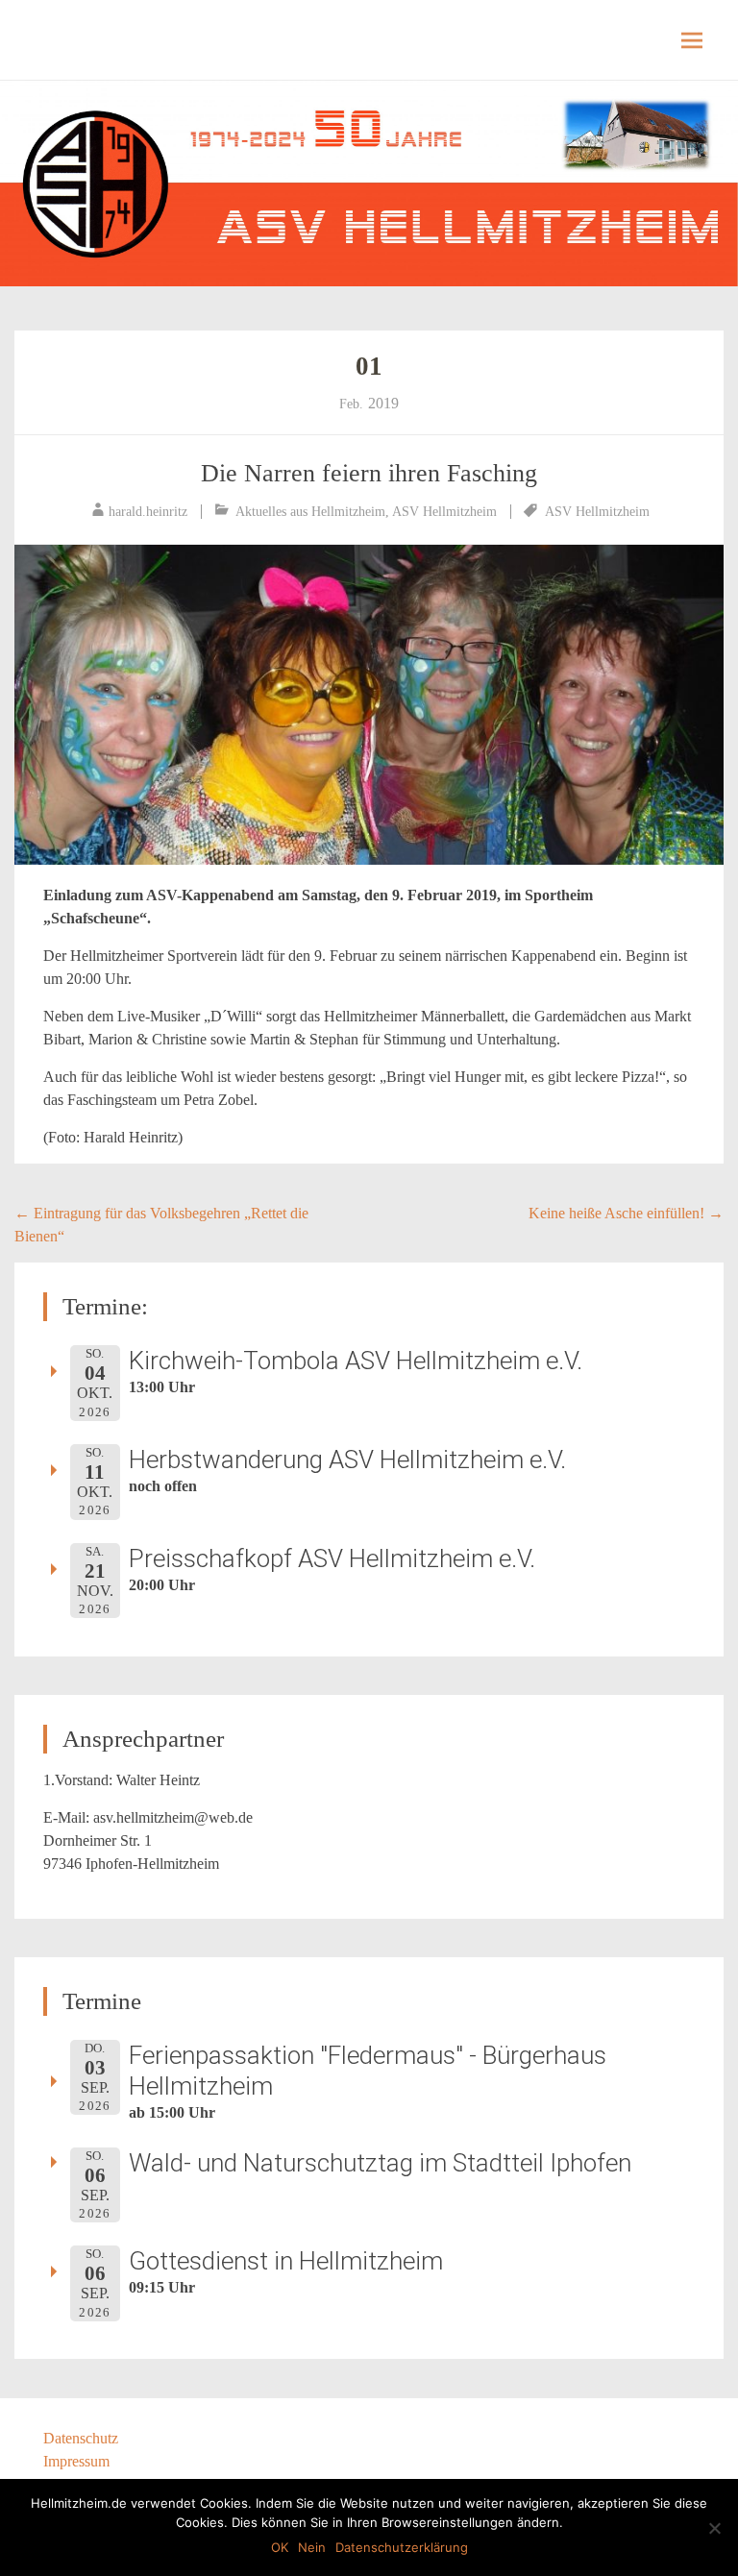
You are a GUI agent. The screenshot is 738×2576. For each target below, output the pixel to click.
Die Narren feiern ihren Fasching (369, 473)
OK (280, 2547)
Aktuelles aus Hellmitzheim (310, 512)
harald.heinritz (148, 512)
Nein (312, 2547)
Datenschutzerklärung (402, 2547)
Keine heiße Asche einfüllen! (626, 1213)
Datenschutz (81, 2438)
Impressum (76, 2461)
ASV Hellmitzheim (444, 512)
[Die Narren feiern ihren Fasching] (369, 705)
